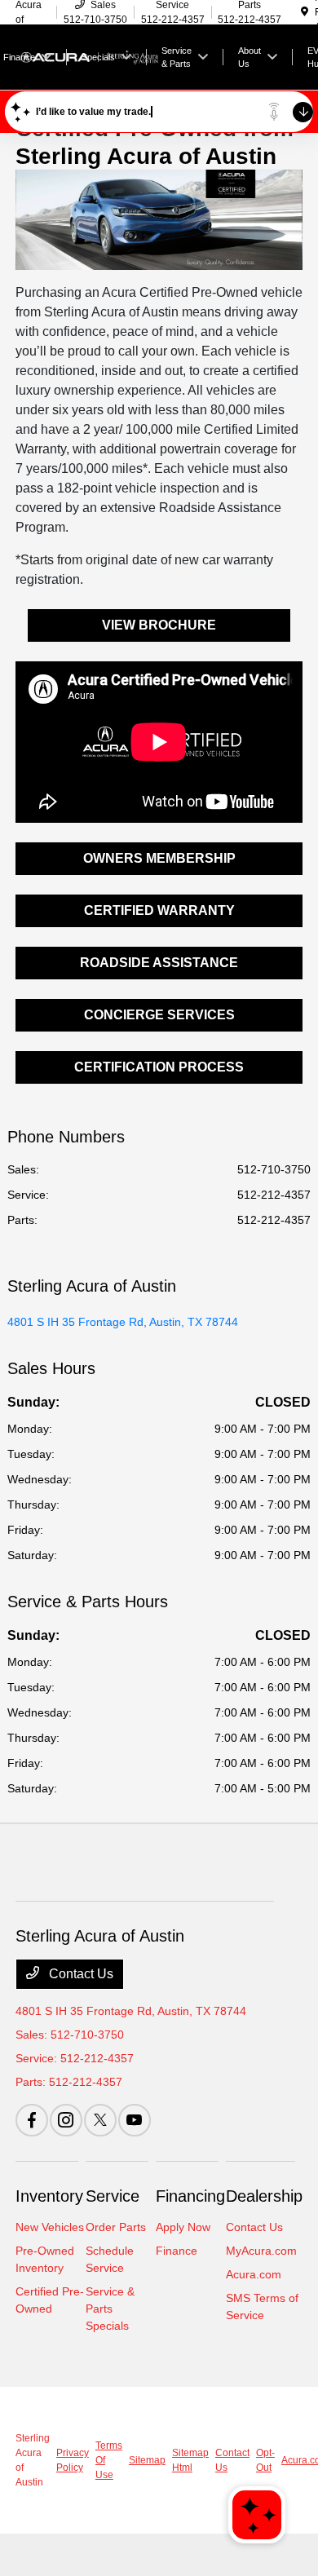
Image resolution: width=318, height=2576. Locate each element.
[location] (305, 12)
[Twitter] (100, 2120)
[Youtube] (135, 2120)
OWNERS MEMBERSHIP (159, 858)
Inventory (49, 2196)
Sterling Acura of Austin (33, 2460)
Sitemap (147, 2460)
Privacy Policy (73, 2460)
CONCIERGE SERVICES (159, 1015)
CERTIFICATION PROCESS (159, 1067)
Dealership (264, 2196)
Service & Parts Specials (110, 2309)
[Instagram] (66, 2120)
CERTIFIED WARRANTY (159, 910)
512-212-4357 (274, 1195)
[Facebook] (32, 2120)
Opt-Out (265, 2460)
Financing (190, 2196)
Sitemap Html (190, 2460)
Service (113, 2196)
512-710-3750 (274, 1169)
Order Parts (116, 2227)
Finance (177, 2251)
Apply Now (183, 2227)
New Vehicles (50, 2227)
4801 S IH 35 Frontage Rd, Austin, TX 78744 (123, 1322)
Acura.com (254, 2274)
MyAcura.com (261, 2251)
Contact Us (79, 1974)
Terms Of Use (109, 2460)
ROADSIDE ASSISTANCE (159, 963)
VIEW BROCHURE (159, 625)
